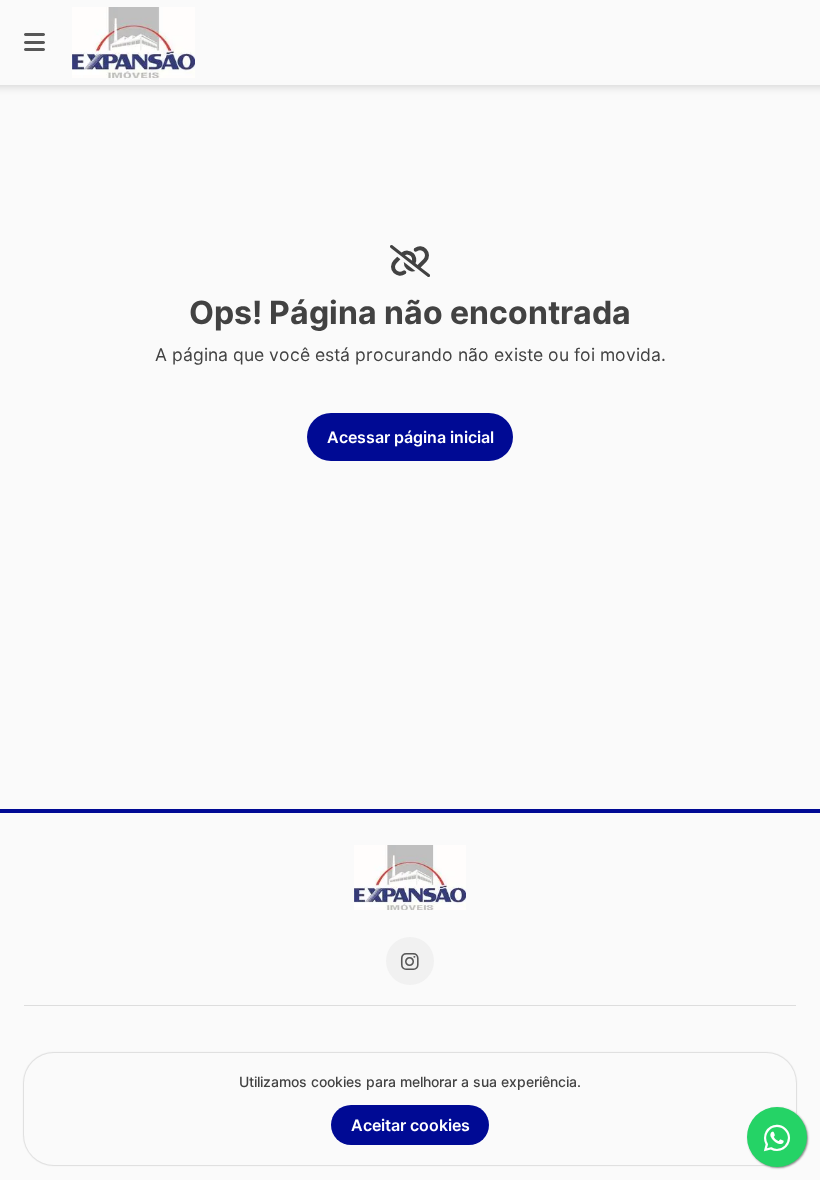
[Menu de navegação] (34, 42)
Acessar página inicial (410, 437)
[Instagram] (410, 961)
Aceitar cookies (410, 1125)
